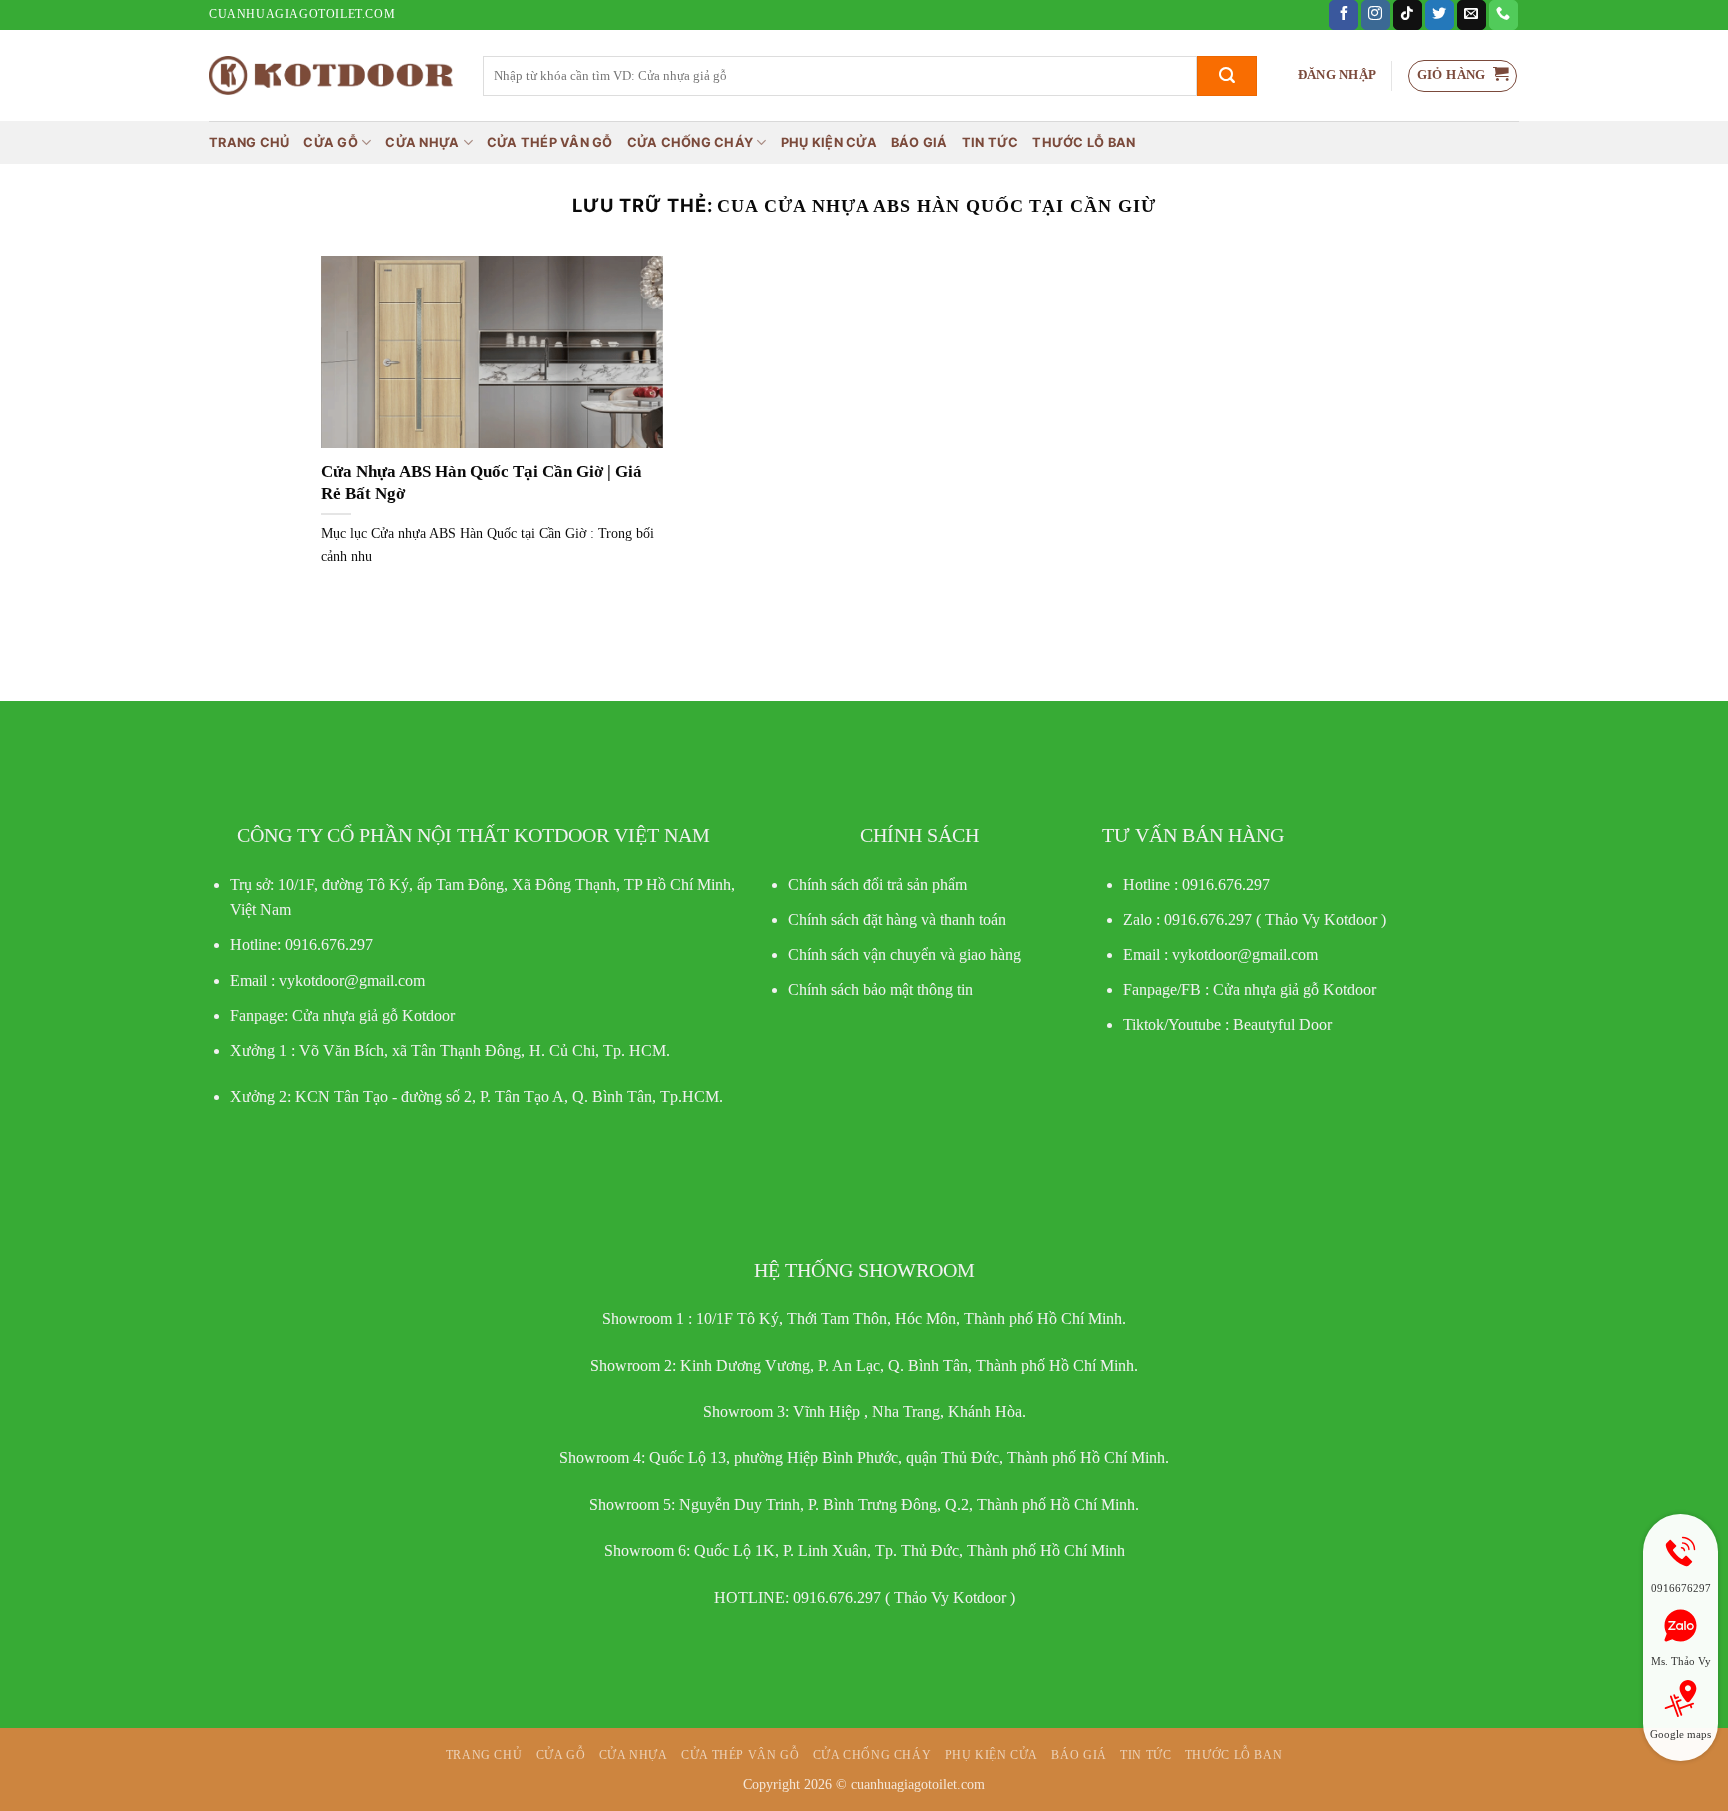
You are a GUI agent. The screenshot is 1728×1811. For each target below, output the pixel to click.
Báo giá (919, 142)
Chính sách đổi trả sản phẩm (877, 884)
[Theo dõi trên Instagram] (1375, 15)
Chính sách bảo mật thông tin (880, 989)
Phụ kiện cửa (829, 142)
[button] (1337, 75)
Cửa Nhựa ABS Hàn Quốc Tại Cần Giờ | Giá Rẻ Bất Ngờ (481, 482)
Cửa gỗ (330, 142)
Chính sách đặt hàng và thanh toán (897, 919)
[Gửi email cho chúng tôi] (1471, 15)
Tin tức (990, 142)
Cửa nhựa (422, 142)
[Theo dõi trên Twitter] (1439, 15)
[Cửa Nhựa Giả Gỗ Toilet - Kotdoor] (331, 75)
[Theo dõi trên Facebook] (1343, 15)
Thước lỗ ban (1083, 142)
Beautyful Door (1282, 1024)
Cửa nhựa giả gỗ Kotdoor (1294, 989)
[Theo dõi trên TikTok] (1407, 15)
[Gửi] (1227, 76)
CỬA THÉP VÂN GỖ (550, 142)
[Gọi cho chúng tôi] (1503, 15)
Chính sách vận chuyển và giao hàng (904, 954)
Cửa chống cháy (690, 142)
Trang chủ (249, 142)
